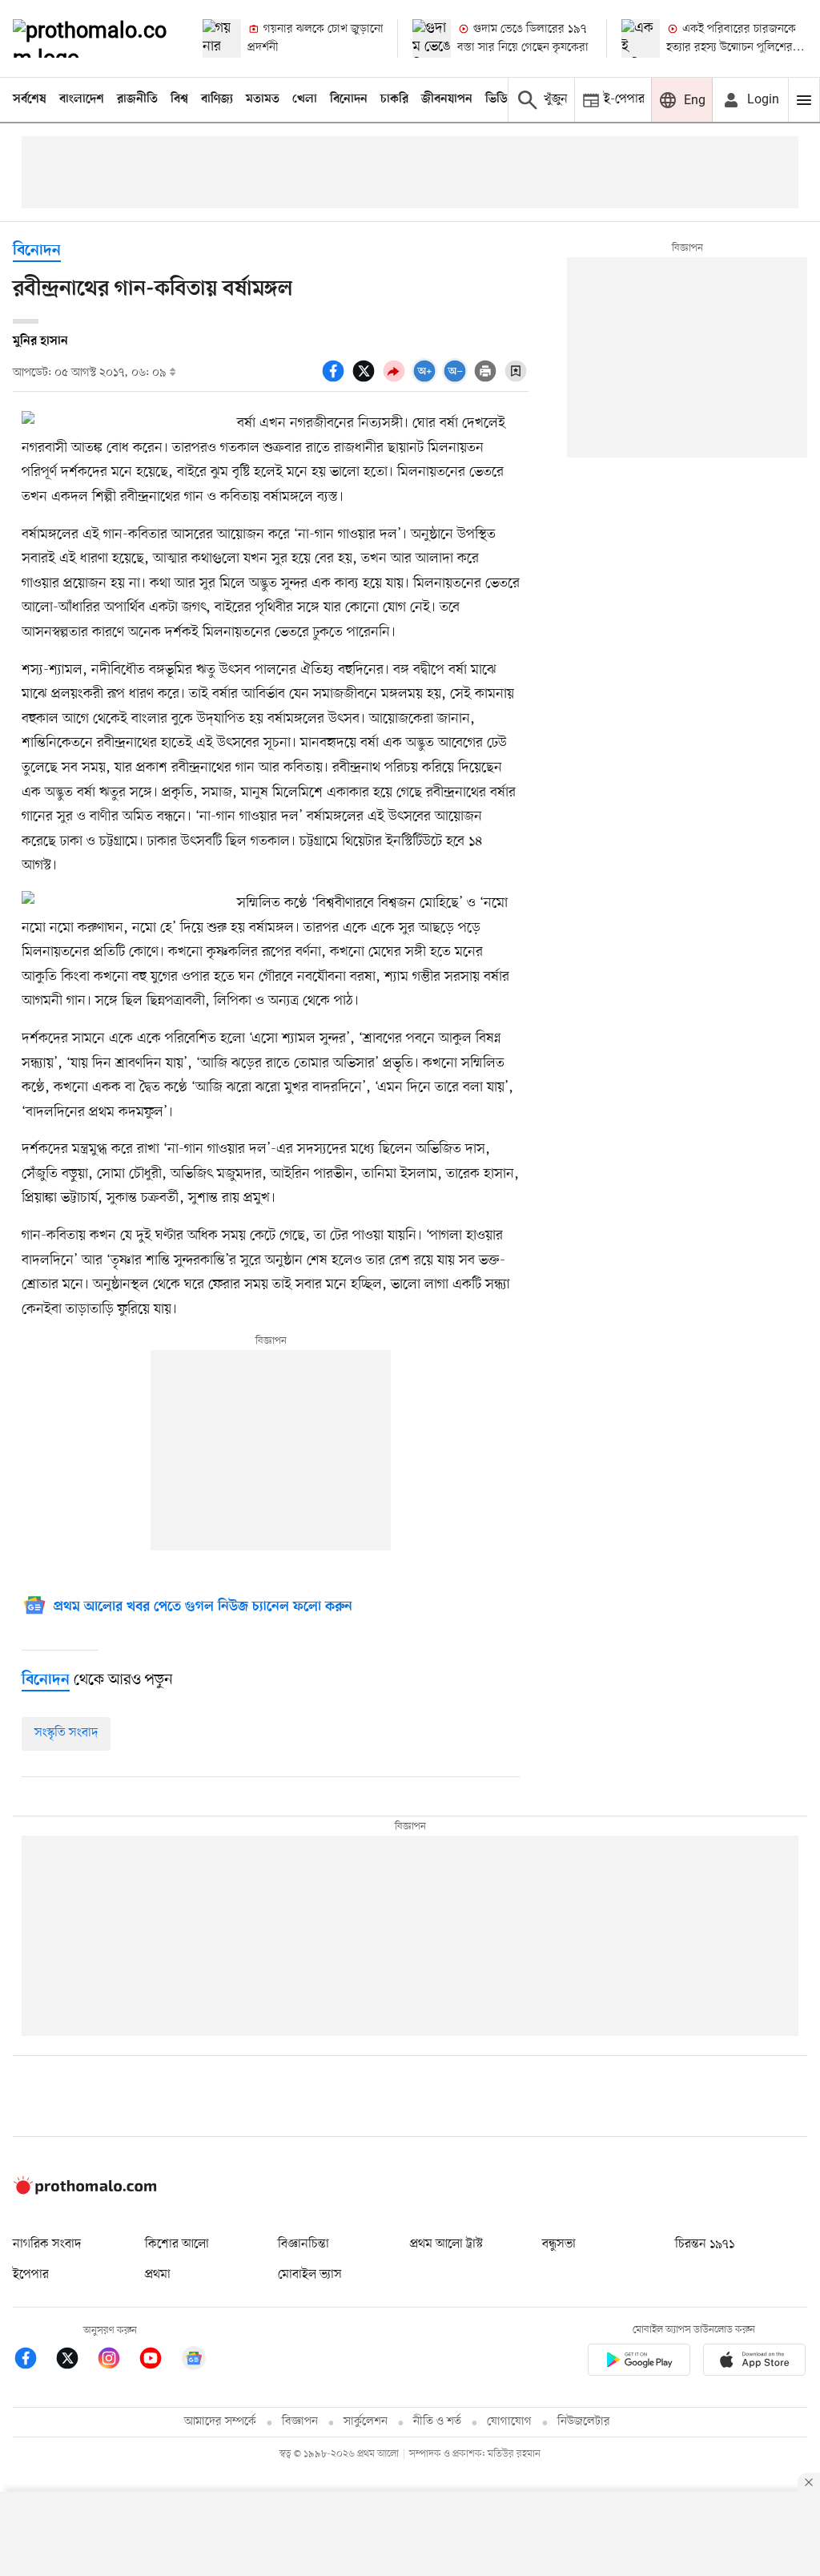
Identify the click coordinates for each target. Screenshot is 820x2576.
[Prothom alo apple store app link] (754, 2362)
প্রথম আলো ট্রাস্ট (446, 2244)
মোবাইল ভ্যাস (310, 2275)
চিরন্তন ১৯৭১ (705, 2244)
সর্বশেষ (30, 99)
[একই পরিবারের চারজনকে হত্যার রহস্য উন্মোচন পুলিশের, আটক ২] (641, 38)
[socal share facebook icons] (336, 380)
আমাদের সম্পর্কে (220, 2422)
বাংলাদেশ (82, 99)
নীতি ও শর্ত (437, 2422)
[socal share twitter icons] (366, 380)
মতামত (263, 99)
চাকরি (394, 99)
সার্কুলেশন (366, 2422)
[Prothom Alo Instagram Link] (117, 2361)
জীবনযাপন (447, 99)
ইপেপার (31, 2275)
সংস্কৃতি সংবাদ (66, 1733)
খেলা (305, 99)
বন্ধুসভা (559, 2244)
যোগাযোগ (509, 2422)
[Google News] (194, 2361)
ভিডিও (500, 99)
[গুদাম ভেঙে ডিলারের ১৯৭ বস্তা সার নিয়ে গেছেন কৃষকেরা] (432, 38)
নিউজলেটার (584, 2422)
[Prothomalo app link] (639, 2362)
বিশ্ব (179, 99)
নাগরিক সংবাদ (47, 2244)
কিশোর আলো (177, 2244)
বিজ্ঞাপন (300, 2422)
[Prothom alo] (94, 38)
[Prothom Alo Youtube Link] (159, 2361)
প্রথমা (158, 2275)
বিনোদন (349, 99)
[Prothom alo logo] (85, 2191)
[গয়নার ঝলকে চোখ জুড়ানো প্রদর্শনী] (222, 38)
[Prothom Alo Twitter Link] (75, 2361)
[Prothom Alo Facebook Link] (34, 2361)
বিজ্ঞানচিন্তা (303, 2244)
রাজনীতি (137, 99)
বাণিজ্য (217, 99)
